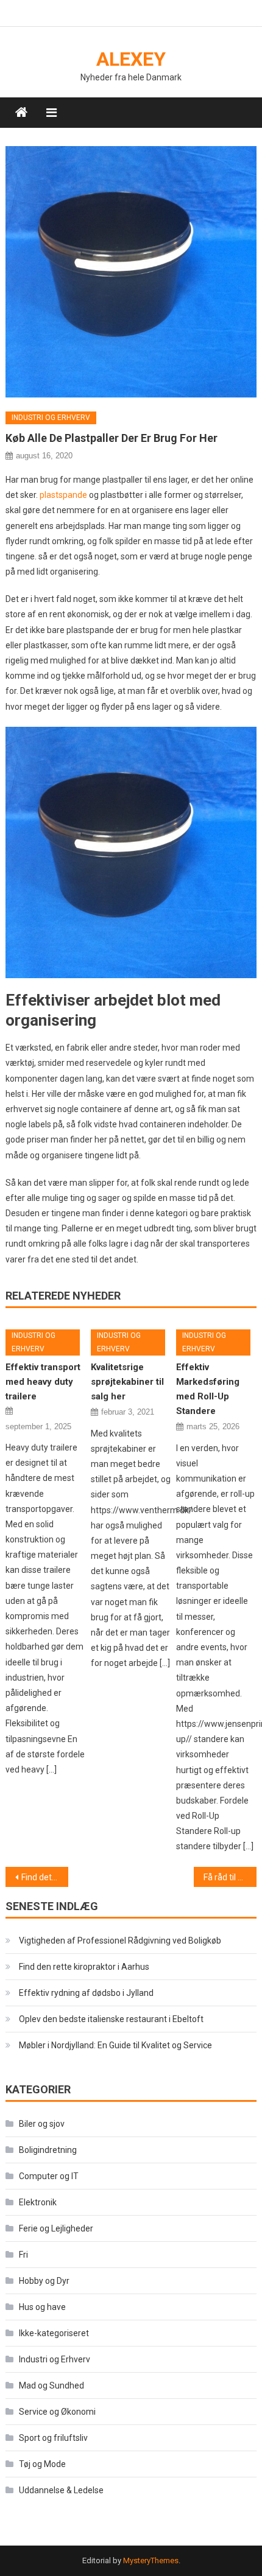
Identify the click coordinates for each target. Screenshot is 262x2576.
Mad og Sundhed (51, 2385)
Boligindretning (48, 2150)
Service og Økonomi (57, 2412)
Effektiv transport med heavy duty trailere (43, 1382)
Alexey (131, 59)
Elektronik (38, 2202)
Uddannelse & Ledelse (61, 2490)
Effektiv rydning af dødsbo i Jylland (86, 1993)
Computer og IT (49, 2176)
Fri (23, 2255)
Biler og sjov (42, 2124)
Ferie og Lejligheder (56, 2228)
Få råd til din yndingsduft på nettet (230, 1877)
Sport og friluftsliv (53, 2438)
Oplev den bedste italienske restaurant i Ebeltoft (111, 2019)
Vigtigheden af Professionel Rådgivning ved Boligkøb (120, 1941)
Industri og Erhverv (51, 418)
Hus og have (42, 2307)
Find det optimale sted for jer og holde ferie (45, 1877)
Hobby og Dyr (44, 2281)
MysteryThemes (151, 2560)
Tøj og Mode (42, 2464)
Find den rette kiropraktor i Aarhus (84, 1967)
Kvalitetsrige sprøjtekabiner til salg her (127, 1382)
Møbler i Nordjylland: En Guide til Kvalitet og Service (115, 2045)
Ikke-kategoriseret (54, 2333)
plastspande (63, 495)
